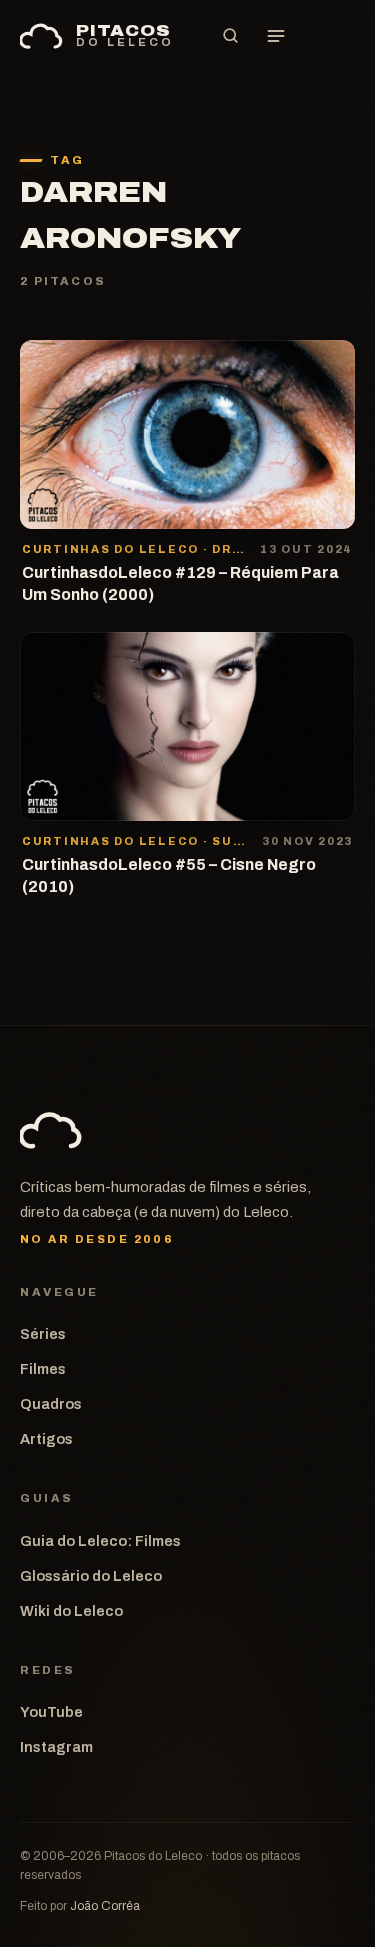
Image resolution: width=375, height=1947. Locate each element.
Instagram (56, 1747)
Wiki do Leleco (71, 1611)
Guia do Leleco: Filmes (100, 1541)
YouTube (51, 1712)
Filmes (43, 1369)
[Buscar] (230, 36)
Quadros (51, 1404)
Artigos (46, 1439)
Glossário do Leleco (91, 1576)
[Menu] (276, 36)
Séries (43, 1334)
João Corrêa (105, 1906)
